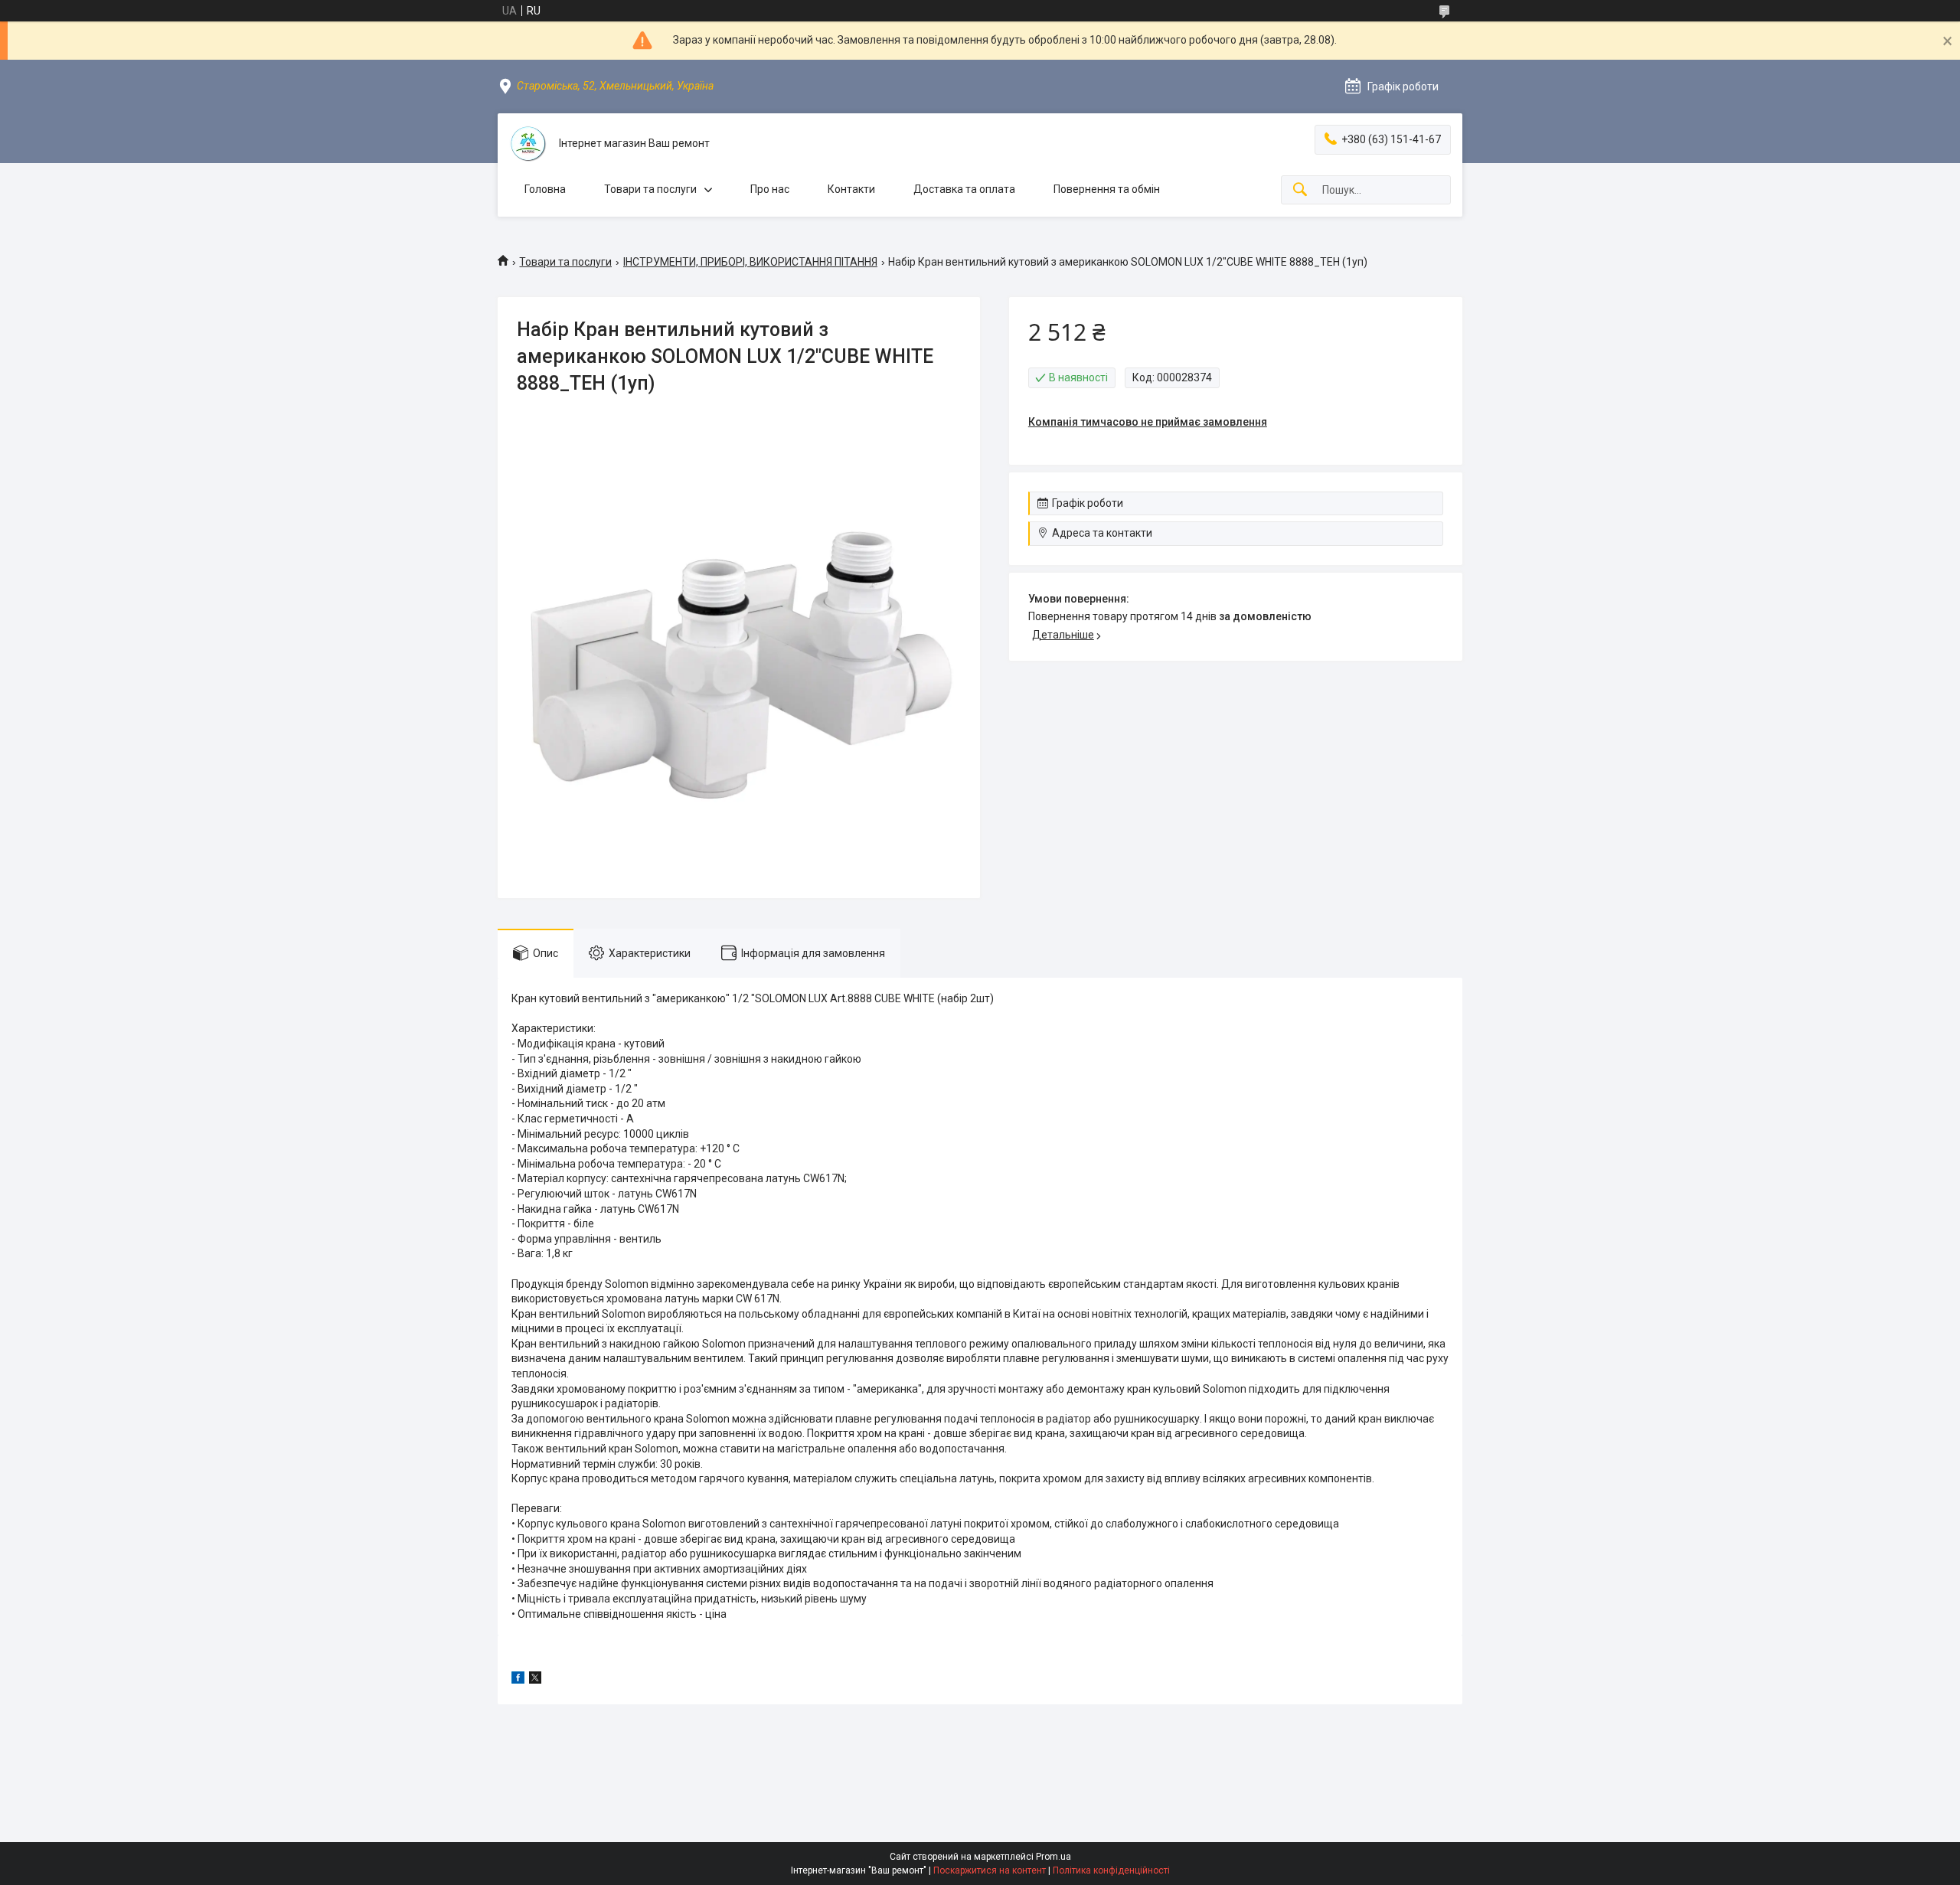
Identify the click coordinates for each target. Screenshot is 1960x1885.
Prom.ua (1053, 1857)
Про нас (770, 189)
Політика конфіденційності (1111, 1870)
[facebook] (518, 1680)
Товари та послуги (650, 189)
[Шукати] (1300, 190)
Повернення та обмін (1107, 189)
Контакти (851, 189)
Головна (545, 189)
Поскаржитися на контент (990, 1870)
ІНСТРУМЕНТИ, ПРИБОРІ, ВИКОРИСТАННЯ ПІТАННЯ (750, 262)
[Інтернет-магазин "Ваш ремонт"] (528, 144)
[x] (535, 1680)
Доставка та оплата (964, 189)
